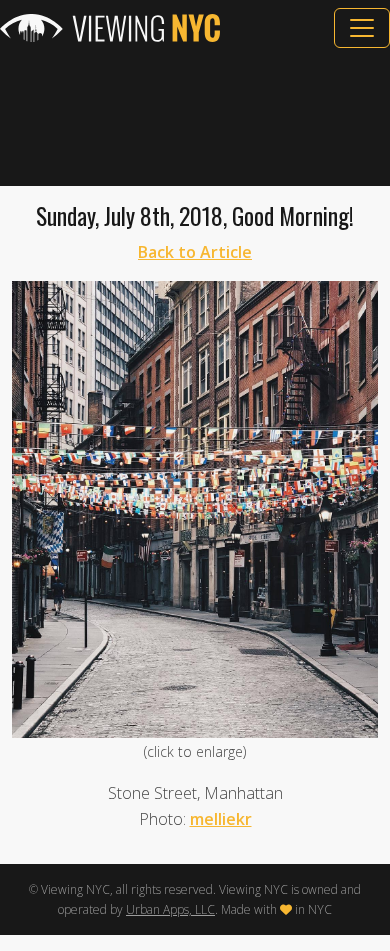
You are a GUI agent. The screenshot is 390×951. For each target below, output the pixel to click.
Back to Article (195, 252)
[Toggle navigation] (362, 28)
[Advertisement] (195, 117)
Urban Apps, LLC (170, 909)
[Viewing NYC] (110, 28)
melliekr (221, 819)
